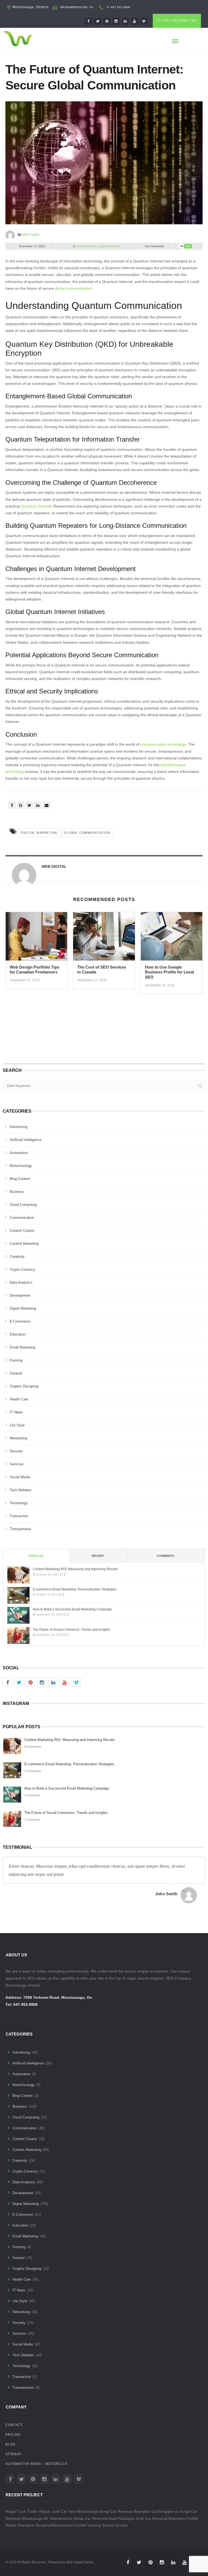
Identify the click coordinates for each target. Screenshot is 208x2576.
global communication (74, 288)
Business (17, 1192)
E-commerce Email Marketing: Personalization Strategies (75, 1589)
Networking (18, 1438)
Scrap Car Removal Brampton (125, 2511)
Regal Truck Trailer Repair (28, 2511)
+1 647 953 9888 (118, 7)
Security (16, 1451)
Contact (14, 2425)
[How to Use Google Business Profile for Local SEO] (172, 938)
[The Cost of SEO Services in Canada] (104, 938)
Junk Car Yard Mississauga (75, 2511)
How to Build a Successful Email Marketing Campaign (72, 1609)
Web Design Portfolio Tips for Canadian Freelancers (35, 970)
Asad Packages (121, 2518)
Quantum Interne (35, 506)
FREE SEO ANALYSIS (179, 21)
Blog (10, 2444)
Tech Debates (21, 1490)
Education (18, 1334)
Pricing (13, 2435)
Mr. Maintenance (58, 2518)
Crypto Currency (22, 1269)
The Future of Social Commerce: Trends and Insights (71, 1630)
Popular (36, 1556)
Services (17, 1464)
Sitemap (13, 2454)
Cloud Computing (23, 1205)
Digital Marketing (109, 246)
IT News (16, 1412)
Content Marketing (24, 1244)
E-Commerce (20, 1321)
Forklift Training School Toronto (101, 2525)
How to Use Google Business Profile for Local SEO (169, 972)
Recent (98, 1556)
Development (20, 1295)
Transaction (19, 1516)
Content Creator (22, 1231)
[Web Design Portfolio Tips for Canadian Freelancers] (36, 938)
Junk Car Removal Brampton (160, 2518)
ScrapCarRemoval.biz (54, 2525)
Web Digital (31, 235)
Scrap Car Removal (90, 2518)
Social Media (20, 1477)
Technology (19, 1503)
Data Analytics (21, 1282)
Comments (165, 1556)
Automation (19, 1153)
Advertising (19, 1127)
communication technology (163, 744)
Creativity (17, 1257)
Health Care (19, 1399)
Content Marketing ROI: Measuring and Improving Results (75, 1569)
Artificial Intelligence (26, 1140)
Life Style (17, 1425)
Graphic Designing (24, 1386)
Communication (86, 246)
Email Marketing (22, 1347)
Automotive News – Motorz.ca (36, 2464)
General (16, 1373)
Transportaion (20, 1529)
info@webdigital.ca (77, 7)
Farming (16, 1360)
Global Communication (87, 833)
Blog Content (20, 1179)
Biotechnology (21, 1166)
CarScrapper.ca (165, 2511)
